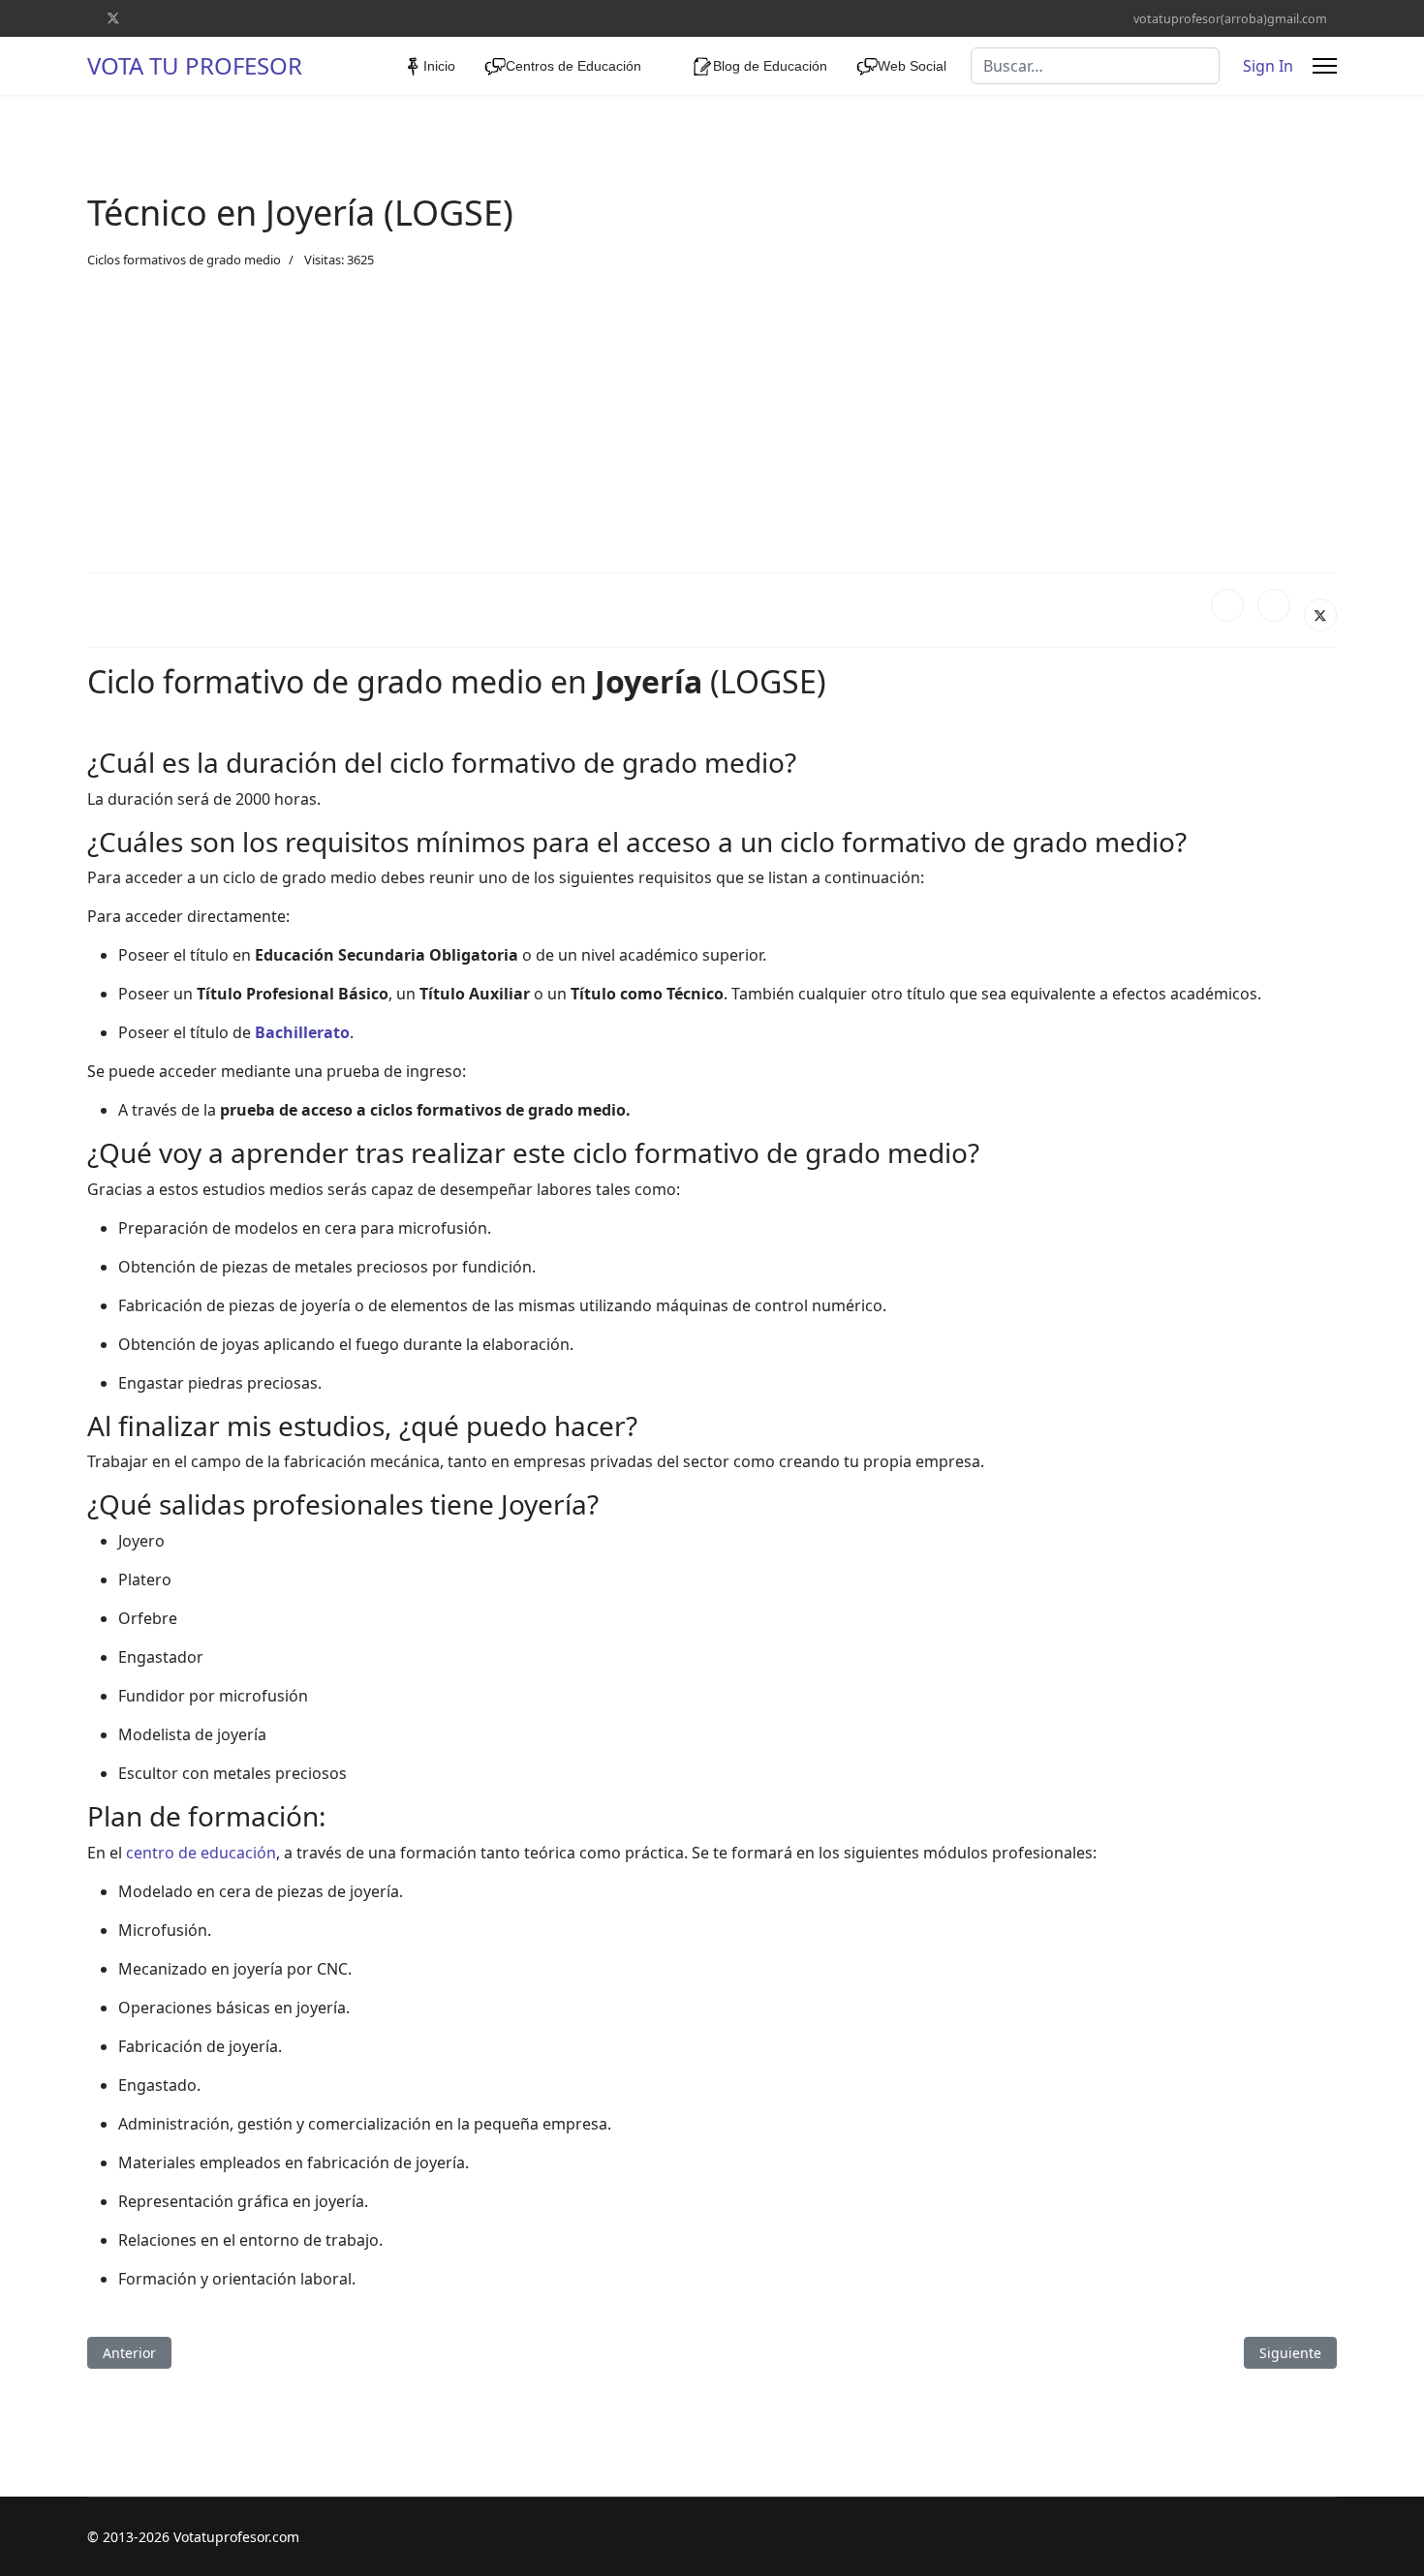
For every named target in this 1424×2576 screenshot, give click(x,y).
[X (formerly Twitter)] (1320, 615)
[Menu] (1325, 66)
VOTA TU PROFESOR (195, 66)
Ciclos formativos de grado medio (184, 260)
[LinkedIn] (1274, 605)
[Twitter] (113, 18)
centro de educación (201, 1853)
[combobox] (1095, 66)
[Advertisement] (712, 421)
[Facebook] (1227, 605)
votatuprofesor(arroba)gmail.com (1230, 19)
